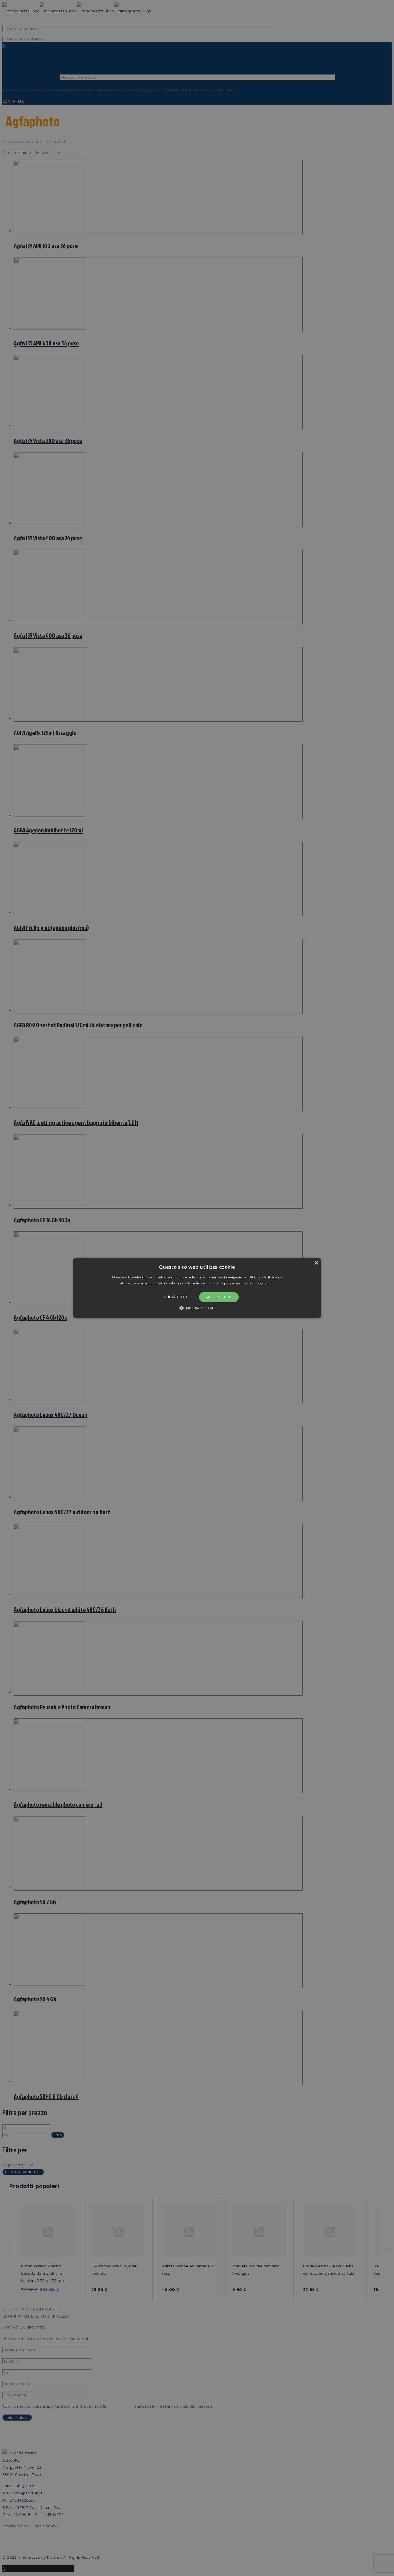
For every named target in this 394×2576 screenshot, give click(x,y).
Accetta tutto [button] (219, 1297)
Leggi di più (266, 1283)
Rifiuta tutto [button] (175, 1297)
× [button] (316, 1263)
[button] (197, 1288)
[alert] (197, 1288)
